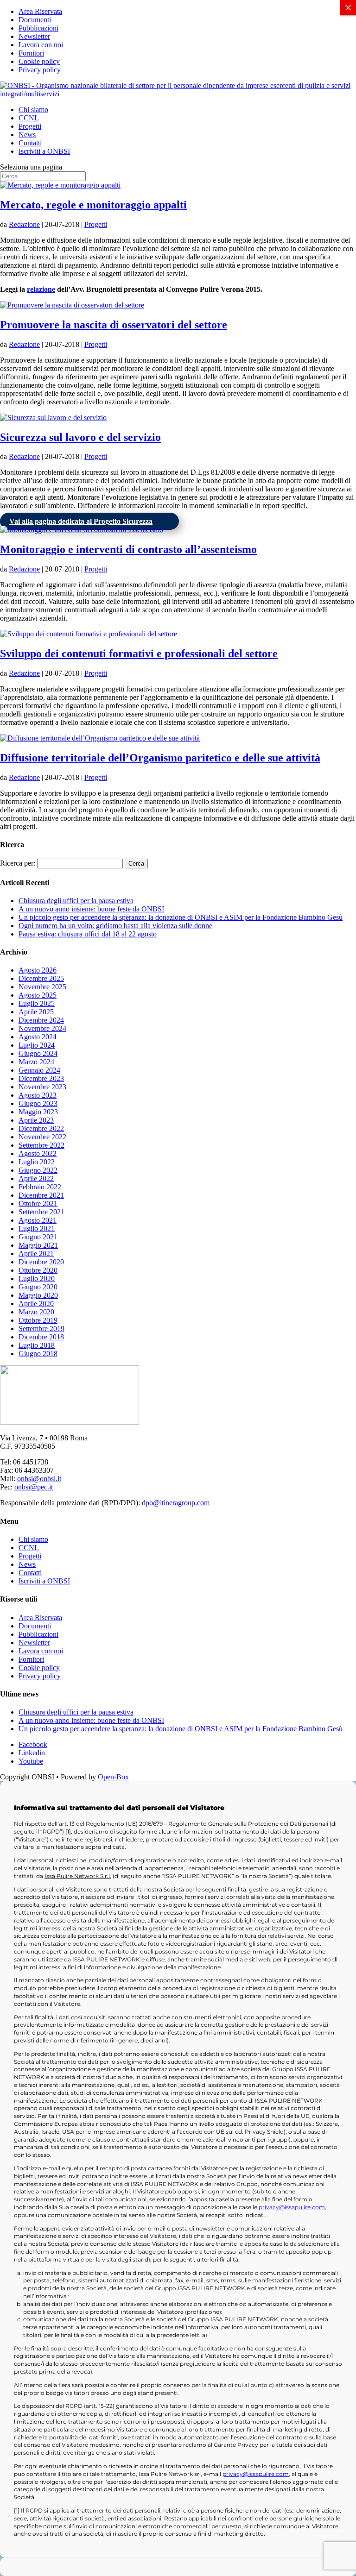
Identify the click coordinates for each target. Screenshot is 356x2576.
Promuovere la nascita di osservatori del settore (114, 325)
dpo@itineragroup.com (176, 1503)
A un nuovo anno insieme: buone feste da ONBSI (91, 909)
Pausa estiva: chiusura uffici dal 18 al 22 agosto (88, 934)
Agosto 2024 (38, 1037)
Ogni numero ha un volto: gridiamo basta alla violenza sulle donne (115, 926)
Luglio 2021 (37, 1228)
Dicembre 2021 (41, 1195)
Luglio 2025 (37, 1003)
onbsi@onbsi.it (39, 1479)
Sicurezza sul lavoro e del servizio (80, 437)
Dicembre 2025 (41, 978)
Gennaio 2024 (39, 1070)
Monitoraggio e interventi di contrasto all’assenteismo (128, 549)
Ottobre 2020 (38, 1270)
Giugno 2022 (38, 1170)
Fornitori (31, 53)
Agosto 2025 (38, 995)
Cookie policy (39, 61)
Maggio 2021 (38, 1245)
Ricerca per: (18, 863)
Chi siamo (33, 110)
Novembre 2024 (42, 1028)
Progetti (30, 126)
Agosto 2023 (38, 1095)
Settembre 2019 (41, 1329)
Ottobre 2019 (38, 1320)
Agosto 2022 (38, 1153)
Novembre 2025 (42, 987)
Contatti (30, 143)
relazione (41, 289)
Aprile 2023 (36, 1120)
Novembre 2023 (42, 1087)
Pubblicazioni (38, 28)
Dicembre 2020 (41, 1262)
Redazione (24, 224)
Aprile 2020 (36, 1304)
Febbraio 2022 (40, 1187)
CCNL (29, 118)
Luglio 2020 (37, 1279)
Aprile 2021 (36, 1253)
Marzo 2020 (36, 1312)
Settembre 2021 (41, 1212)
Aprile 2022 (36, 1178)
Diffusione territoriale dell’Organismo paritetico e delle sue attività (160, 758)
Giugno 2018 (38, 1354)
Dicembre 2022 (41, 1128)
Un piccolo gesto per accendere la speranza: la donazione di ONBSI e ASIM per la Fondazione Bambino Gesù (181, 917)
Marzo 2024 (36, 1062)
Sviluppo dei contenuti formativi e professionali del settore (139, 653)
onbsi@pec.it (34, 1487)
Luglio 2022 (37, 1162)
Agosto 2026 (38, 970)
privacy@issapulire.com (292, 2207)
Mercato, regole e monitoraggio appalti (93, 205)
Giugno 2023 (38, 1103)
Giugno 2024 (38, 1053)
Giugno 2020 (38, 1287)
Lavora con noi (41, 45)
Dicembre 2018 (41, 1337)
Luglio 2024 (37, 1045)
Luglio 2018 (37, 1345)
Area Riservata (40, 11)
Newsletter (34, 36)
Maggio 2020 (38, 1295)
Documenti (35, 20)
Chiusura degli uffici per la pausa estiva (76, 901)
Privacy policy (40, 70)
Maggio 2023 (38, 1112)
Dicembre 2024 (41, 1020)
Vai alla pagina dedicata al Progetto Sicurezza (81, 521)
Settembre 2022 (41, 1145)
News (27, 135)
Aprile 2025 (36, 1012)
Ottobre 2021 (38, 1203)
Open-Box (113, 1777)
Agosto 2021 (38, 1220)
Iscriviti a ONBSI (44, 151)
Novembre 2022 (42, 1137)
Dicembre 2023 (41, 1078)
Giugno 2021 (38, 1237)
